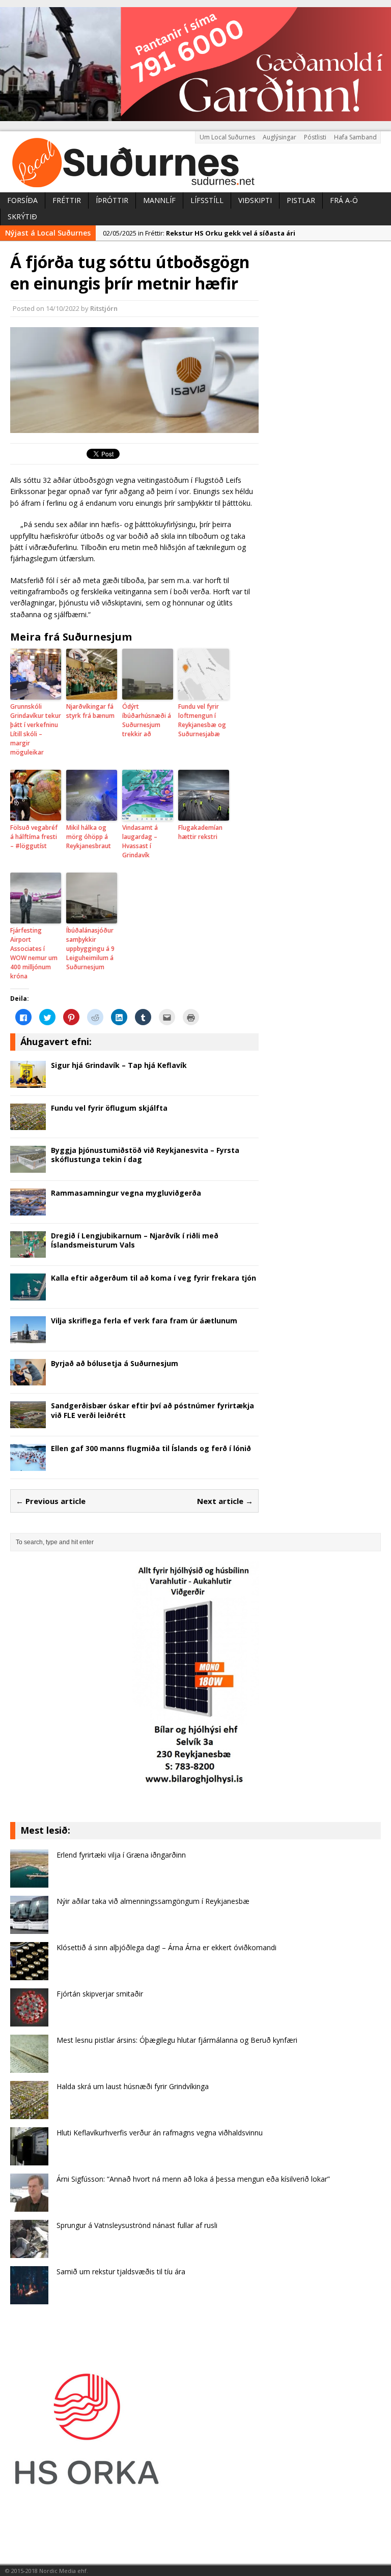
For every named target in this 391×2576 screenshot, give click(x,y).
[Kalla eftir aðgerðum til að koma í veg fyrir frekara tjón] (28, 1295)
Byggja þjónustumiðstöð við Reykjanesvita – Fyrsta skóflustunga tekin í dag (145, 1155)
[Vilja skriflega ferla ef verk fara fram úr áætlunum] (28, 1337)
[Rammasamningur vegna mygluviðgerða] (28, 1209)
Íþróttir (112, 200)
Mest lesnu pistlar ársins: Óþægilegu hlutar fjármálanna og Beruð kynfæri (177, 2040)
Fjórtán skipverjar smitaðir (100, 1994)
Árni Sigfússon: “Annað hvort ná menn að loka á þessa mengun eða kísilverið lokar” (193, 2179)
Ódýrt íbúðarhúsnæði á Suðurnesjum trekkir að (147, 720)
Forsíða (22, 200)
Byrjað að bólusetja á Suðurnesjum (115, 1363)
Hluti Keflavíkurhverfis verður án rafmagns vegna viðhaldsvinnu (160, 2133)
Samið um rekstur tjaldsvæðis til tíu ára (121, 2271)
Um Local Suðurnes (227, 137)
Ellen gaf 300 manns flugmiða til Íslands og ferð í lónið (151, 1448)
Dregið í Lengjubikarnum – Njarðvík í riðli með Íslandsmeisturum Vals (135, 1240)
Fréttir (67, 200)
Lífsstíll (207, 200)
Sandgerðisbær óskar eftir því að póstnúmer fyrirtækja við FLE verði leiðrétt (152, 1410)
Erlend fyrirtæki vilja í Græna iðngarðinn (121, 1855)
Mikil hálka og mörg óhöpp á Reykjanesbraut (89, 837)
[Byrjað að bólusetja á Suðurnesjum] (28, 1380)
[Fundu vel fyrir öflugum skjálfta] (28, 1124)
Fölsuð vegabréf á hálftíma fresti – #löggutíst (34, 837)
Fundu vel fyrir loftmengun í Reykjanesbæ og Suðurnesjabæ (202, 720)
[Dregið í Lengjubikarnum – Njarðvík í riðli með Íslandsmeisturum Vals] (28, 1252)
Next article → (225, 1501)
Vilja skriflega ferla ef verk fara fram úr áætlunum (144, 1321)
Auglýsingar (280, 137)
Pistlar (301, 200)
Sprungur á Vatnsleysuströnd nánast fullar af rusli (137, 2225)
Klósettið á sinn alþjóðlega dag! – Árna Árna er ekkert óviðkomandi (166, 1947)
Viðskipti (255, 200)
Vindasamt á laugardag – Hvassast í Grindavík (140, 841)
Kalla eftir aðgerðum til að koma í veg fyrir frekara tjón (153, 1278)
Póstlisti (315, 137)
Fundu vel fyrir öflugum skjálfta (109, 1108)
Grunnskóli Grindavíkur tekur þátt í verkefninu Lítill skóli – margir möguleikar (36, 729)
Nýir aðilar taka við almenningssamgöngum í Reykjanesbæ (153, 1901)
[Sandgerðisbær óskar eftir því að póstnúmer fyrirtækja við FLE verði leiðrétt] (28, 1422)
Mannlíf (159, 200)
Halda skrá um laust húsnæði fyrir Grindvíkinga (133, 2086)
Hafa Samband (355, 137)
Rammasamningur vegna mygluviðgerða (126, 1193)
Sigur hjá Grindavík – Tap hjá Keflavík (119, 1065)
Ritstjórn (104, 308)
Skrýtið (22, 216)
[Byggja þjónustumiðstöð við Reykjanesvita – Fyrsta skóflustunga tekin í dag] (28, 1166)
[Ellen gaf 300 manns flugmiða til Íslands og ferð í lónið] (28, 1465)
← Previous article (51, 1501)
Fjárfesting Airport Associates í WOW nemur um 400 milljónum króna (34, 953)
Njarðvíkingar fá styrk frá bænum (90, 711)
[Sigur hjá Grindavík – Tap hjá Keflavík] (28, 1081)
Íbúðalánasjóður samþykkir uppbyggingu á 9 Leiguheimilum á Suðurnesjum (90, 949)
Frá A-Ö (344, 200)
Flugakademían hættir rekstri (200, 832)
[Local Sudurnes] (195, 162)
